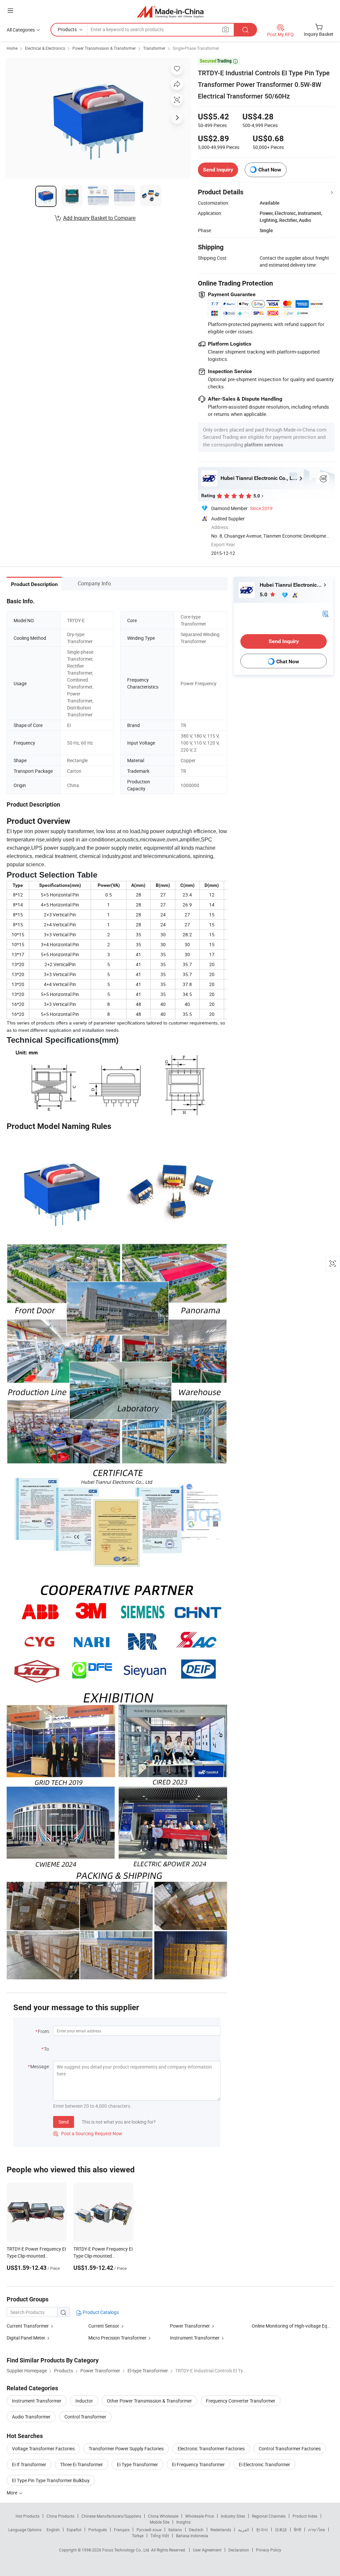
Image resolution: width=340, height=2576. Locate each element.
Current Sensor (104, 2326)
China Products (60, 2516)
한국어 (262, 2530)
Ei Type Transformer (137, 2464)
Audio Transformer (31, 2417)
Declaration (239, 2550)
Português (98, 2530)
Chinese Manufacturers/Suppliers (111, 2516)
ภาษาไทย (317, 2530)
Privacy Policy (269, 2550)
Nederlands (221, 2530)
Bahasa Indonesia (192, 2536)
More (12, 2493)
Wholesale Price (200, 2516)
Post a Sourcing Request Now (88, 2133)
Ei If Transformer (29, 2464)
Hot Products (28, 2516)
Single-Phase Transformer (196, 48)
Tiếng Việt (160, 2536)
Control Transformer (85, 2417)
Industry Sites (233, 2516)
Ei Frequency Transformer (198, 2464)
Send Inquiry (218, 170)
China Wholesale (163, 2516)
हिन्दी (297, 2530)
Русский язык (149, 2530)
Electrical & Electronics (45, 48)
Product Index (305, 2516)
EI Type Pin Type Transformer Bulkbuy (51, 2480)
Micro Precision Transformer (117, 2338)
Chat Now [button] (270, 170)
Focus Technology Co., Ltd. (127, 2550)
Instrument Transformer (195, 2338)
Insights (183, 2522)
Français (122, 2530)
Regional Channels (269, 2516)
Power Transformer (190, 2326)
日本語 (281, 2530)
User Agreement (207, 2550)
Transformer (154, 48)
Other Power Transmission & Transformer (149, 2401)
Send (64, 2122)
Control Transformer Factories (290, 2448)
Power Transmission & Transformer (104, 48)
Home (12, 48)
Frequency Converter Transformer (241, 2401)
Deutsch (196, 2530)
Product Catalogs (100, 2312)
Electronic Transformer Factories (211, 2448)
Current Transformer (28, 2326)
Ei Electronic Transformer (264, 2464)
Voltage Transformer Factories (43, 2448)
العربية (244, 2530)
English (53, 2530)
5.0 (264, 594)
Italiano (175, 2530)
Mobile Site (160, 2522)
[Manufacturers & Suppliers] (170, 11)
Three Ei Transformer (82, 2464)
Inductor (84, 2401)
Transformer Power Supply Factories (126, 2448)
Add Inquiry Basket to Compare (99, 218)
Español (74, 2530)
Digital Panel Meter (26, 2338)
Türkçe (138, 2536)
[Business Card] (325, 613)
